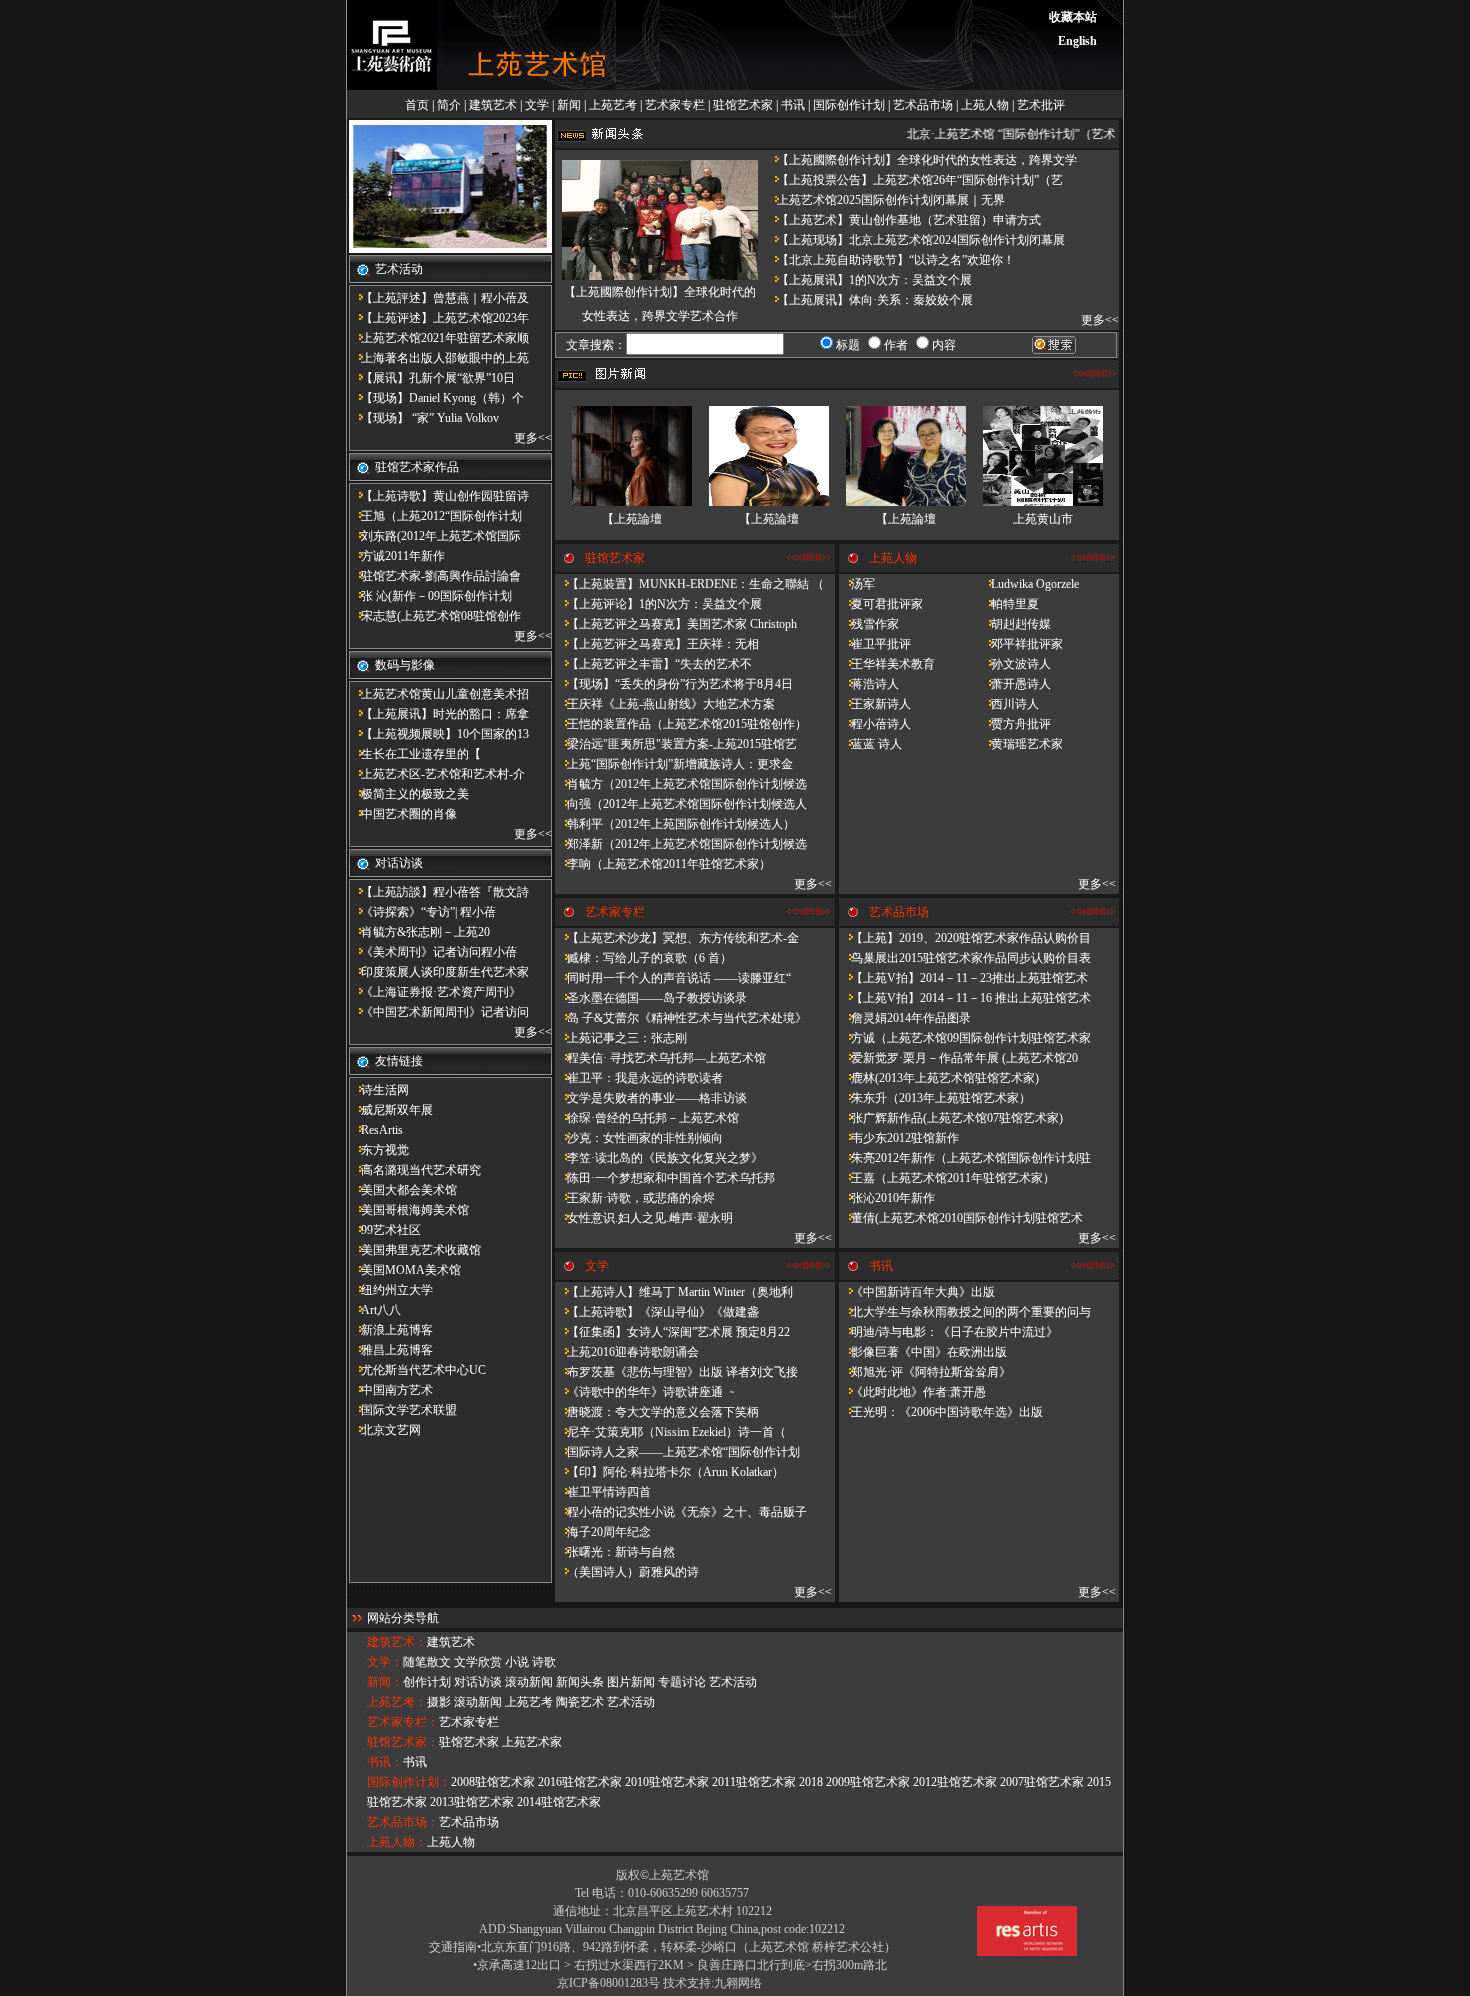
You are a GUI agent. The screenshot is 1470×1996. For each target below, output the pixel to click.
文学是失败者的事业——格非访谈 (651, 1098)
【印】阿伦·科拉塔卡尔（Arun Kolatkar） (669, 1472)
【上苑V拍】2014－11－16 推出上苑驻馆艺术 (965, 998)
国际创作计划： (409, 1782)
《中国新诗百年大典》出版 (917, 1292)
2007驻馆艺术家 (1042, 1782)
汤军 (857, 584)
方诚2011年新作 (397, 556)
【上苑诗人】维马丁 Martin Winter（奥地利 (674, 1292)
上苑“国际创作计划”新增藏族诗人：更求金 (674, 764)
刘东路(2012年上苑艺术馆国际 (435, 536)
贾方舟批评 (1015, 724)
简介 (449, 105)
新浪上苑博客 (391, 1330)
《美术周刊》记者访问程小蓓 (433, 952)
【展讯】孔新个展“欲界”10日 (432, 378)
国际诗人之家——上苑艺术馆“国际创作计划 (677, 1452)
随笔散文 (427, 1662)
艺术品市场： (403, 1822)
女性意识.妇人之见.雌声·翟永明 (644, 1218)
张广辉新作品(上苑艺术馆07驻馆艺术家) (951, 1118)
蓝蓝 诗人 (870, 744)
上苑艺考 (613, 105)
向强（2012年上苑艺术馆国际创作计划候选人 (681, 804)
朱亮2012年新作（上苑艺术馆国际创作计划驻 (965, 1158)
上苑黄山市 (1043, 519)
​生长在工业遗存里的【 (415, 754)
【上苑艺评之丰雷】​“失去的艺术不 (653, 664)
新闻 (569, 105)
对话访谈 (478, 1682)
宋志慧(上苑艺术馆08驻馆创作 (435, 616)
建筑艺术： (397, 1642)
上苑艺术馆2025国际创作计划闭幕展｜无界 (885, 200)
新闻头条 (580, 1682)
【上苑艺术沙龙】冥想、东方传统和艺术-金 (677, 938)
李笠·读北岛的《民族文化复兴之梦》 (659, 1158)
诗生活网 (379, 1090)
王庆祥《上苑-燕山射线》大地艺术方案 (665, 704)
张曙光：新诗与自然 (615, 1552)
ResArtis (376, 1130)
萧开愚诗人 (1015, 684)
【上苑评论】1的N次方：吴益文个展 (658, 604)
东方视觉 (379, 1150)
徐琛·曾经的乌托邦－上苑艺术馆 (647, 1118)
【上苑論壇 (632, 519)
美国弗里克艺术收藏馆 (415, 1250)
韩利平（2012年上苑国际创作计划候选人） (675, 824)
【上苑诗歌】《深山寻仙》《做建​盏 (657, 1312)
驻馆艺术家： (403, 1742)
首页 (417, 105)
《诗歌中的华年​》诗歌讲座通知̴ (643, 1392)
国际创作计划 (849, 105)
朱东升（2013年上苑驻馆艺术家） (935, 1098)
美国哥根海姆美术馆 (409, 1210)
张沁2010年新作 (887, 1198)
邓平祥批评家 (1021, 644)
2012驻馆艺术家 (955, 1782)
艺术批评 (1041, 105)
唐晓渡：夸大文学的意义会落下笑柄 (657, 1412)
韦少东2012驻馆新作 (899, 1138)
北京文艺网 (385, 1430)
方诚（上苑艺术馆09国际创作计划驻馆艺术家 (965, 1038)
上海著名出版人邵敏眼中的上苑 (439, 358)
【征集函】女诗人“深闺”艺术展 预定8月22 (672, 1332)
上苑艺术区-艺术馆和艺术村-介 (437, 774)
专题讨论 (682, 1682)
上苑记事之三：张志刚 (621, 1038)
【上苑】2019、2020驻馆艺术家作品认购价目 (965, 938)
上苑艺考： (397, 1702)
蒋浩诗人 (869, 684)
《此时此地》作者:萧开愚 (912, 1392)
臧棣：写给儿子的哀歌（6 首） (643, 958)
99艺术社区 (385, 1230)
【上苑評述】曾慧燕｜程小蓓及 (439, 298)
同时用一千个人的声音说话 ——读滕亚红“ (673, 978)
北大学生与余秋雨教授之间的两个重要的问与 (965, 1312)
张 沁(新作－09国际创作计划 (430, 596)
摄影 (439, 1702)
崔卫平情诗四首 (603, 1492)
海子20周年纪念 (603, 1532)
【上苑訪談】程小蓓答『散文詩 (439, 892)
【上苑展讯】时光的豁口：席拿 (439, 714)
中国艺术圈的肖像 (403, 814)
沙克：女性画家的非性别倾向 (639, 1138)
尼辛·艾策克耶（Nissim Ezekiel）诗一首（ (670, 1432)
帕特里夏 (1009, 604)
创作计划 (427, 1682)
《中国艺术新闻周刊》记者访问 (439, 1012)
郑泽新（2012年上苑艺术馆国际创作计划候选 (681, 844)
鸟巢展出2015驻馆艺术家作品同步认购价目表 (965, 958)
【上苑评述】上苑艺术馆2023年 (439, 318)
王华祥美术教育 (887, 664)
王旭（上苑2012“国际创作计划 (435, 516)
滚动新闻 (529, 1682)
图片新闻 (631, 1682)
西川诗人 (1009, 704)
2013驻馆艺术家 (472, 1802)
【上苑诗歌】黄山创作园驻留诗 (439, 496)
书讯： (385, 1762)
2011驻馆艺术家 (754, 1782)
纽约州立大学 (391, 1290)
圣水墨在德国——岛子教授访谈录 (651, 998)
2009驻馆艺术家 (868, 1782)
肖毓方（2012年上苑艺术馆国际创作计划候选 (681, 784)
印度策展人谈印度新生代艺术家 (439, 972)
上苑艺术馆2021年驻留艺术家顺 (439, 338)
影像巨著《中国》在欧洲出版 (923, 1352)
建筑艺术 (493, 105)
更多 (526, 438)
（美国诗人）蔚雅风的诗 (627, 1572)
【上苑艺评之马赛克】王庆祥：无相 (657, 644)
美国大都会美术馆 (403, 1190)
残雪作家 (869, 624)
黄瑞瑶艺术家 (1021, 744)
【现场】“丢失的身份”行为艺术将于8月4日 (674, 684)
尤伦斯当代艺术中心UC (417, 1370)
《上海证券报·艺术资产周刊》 (435, 992)
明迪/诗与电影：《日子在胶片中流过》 (948, 1332)
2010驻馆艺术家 (667, 1782)
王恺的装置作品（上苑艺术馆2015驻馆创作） (681, 724)
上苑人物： (397, 1842)
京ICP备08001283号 (608, 1983)
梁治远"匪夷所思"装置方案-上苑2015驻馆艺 (676, 744)
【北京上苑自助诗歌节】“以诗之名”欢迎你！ (890, 260)
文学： (385, 1662)
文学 (537, 105)
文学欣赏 (478, 1662)
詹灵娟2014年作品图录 (905, 1018)
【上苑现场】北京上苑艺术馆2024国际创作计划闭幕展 (915, 240)
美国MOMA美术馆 (405, 1270)
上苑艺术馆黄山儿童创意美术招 (439, 694)
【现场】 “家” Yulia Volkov (424, 418)
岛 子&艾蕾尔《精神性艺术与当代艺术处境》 (681, 1018)
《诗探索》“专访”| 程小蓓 (422, 912)
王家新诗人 (875, 704)
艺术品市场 (923, 105)
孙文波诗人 (1015, 664)
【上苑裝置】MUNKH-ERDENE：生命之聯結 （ (689, 584)
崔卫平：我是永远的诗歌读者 (639, 1078)
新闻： (385, 1682)
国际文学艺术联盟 (403, 1410)
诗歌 (544, 1662)
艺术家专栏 (675, 105)
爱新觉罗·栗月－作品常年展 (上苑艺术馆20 (958, 1058)
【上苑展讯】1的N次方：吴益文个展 (868, 280)
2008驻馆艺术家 (493, 1782)
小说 (517, 1662)
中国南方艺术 (391, 1390)
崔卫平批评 (875, 644)
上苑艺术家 (532, 1742)
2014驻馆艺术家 (559, 1802)
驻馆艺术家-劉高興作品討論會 (435, 576)
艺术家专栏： (403, 1722)
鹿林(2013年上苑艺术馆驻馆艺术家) (939, 1078)
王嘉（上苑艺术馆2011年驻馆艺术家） (947, 1178)
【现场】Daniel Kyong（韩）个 (436, 398)
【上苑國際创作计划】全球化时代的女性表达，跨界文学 (921, 160)
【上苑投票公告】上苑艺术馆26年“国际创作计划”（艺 (914, 180)
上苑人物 (985, 105)
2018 (811, 1782)
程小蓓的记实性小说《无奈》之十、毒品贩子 (681, 1512)
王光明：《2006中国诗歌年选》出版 (941, 1412)
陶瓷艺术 (580, 1702)
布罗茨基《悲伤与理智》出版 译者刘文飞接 (676, 1372)
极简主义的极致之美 (409, 794)
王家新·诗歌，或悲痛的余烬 (635, 1198)
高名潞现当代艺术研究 (415, 1170)
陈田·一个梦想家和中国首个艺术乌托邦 (665, 1178)
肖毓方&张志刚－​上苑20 (419, 932)
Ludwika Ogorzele (1029, 584)
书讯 (793, 105)
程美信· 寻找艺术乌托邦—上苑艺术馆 (660, 1058)
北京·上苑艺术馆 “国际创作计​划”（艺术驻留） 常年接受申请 (1060, 134)
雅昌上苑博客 (391, 1350)
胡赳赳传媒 (1015, 624)
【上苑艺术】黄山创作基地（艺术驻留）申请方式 (903, 220)
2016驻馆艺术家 (580, 1782)
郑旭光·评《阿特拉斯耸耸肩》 (925, 1372)
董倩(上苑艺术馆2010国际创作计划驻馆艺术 (961, 1218)
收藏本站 (1073, 17)
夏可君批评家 (881, 604)
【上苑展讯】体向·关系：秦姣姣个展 (869, 300)
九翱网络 (738, 1983)
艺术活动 (733, 1682)
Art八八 (375, 1310)
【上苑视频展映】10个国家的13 (439, 734)
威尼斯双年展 (391, 1110)
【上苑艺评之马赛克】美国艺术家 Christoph (676, 624)
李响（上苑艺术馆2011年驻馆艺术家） (663, 864)
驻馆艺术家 (743, 105)
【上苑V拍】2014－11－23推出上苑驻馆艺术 (963, 978)
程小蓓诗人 (875, 724)
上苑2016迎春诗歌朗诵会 (627, 1352)
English (1077, 41)
